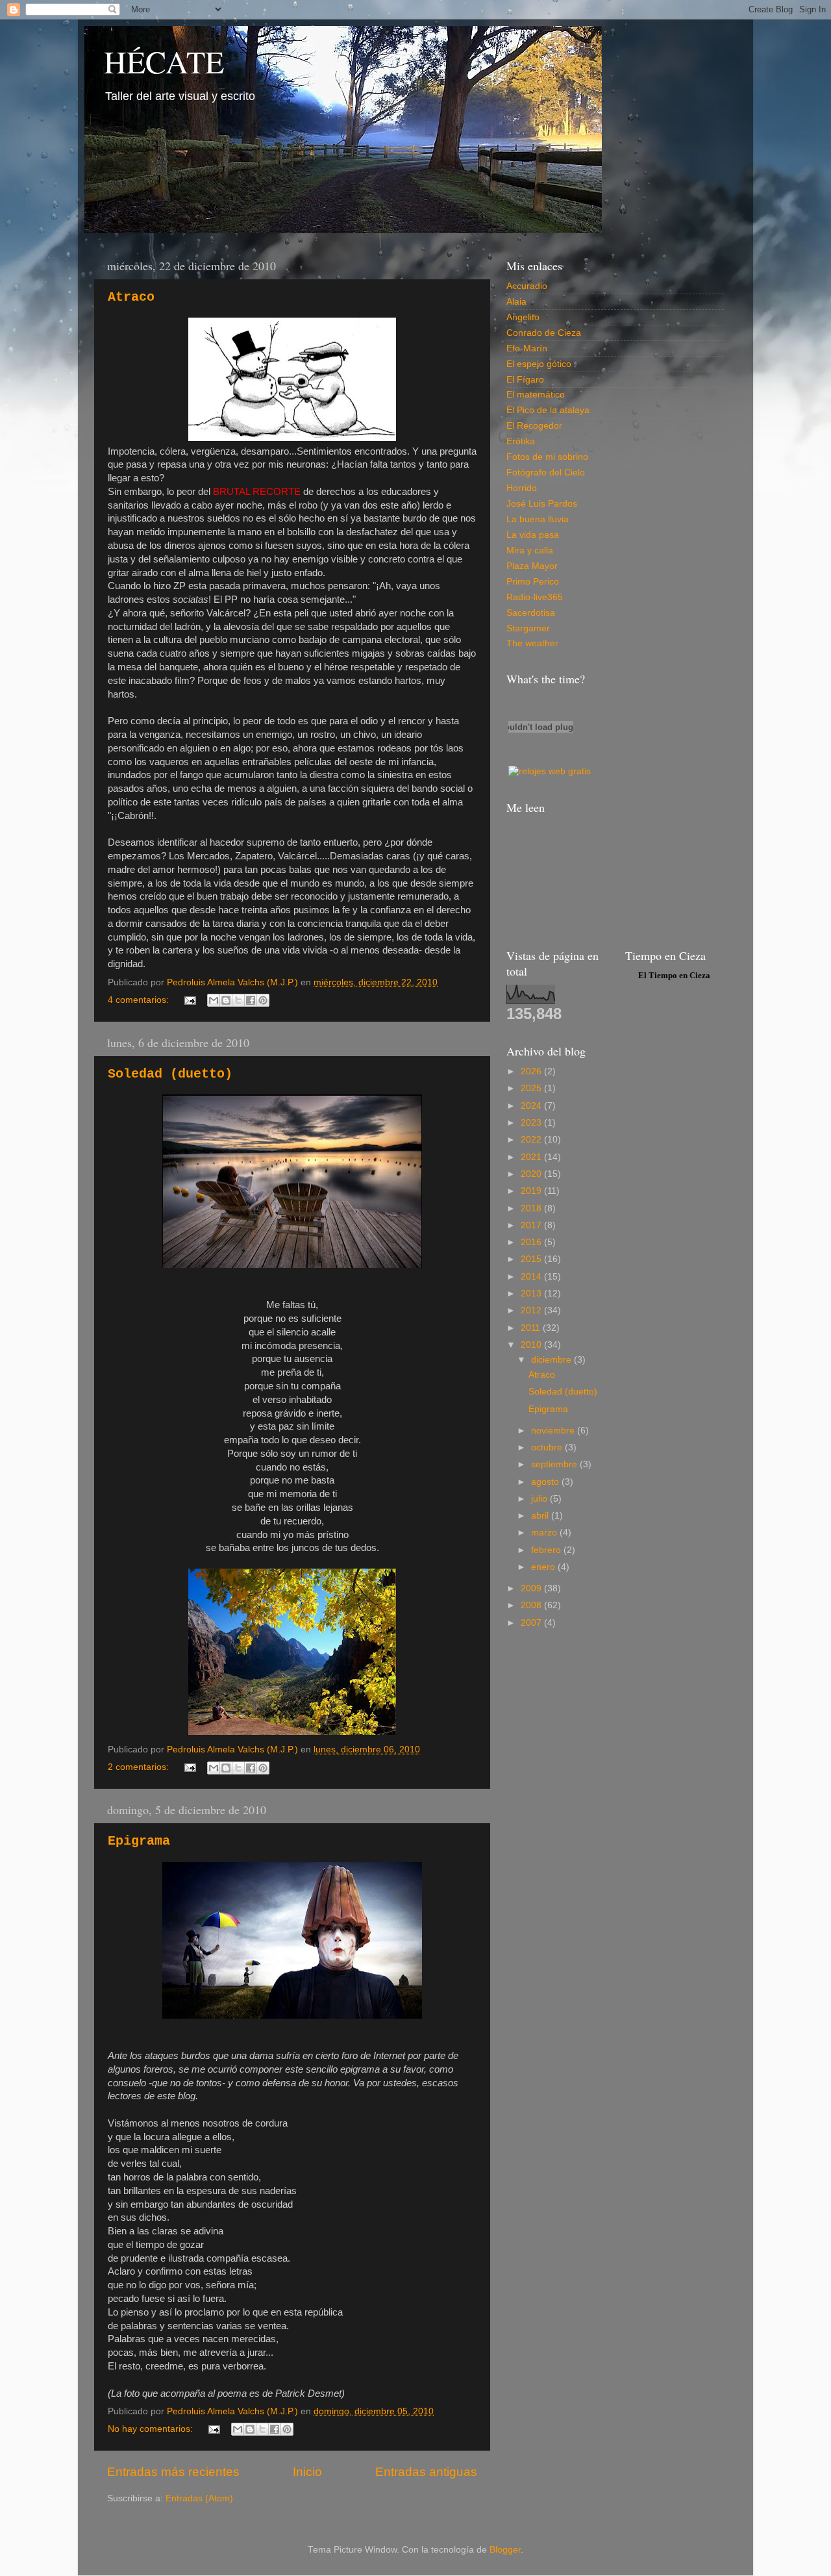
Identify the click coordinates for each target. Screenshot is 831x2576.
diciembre (552, 1360)
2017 (532, 1225)
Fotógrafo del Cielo (546, 473)
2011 (532, 1328)
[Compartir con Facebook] (251, 1000)
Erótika (521, 441)
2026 (532, 1071)
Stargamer (528, 628)
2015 (532, 1259)
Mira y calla (530, 550)
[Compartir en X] (238, 1000)
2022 (532, 1140)
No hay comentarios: (152, 2429)
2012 (532, 1310)
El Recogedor (534, 426)
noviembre (554, 1431)
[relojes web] (541, 756)
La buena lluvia (538, 519)
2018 (532, 1208)
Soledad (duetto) (170, 1074)
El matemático (536, 395)
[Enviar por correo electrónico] (214, 1000)
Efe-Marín (527, 348)
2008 (532, 1605)
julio (540, 1499)
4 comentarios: (140, 1000)
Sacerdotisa (531, 613)
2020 (532, 1174)
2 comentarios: (140, 1767)
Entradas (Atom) (199, 2498)
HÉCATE (164, 61)
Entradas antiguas (426, 2472)
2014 (532, 1277)
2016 (532, 1242)
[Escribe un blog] (226, 1000)
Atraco (131, 297)
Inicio (307, 2472)
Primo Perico (533, 582)
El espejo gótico (539, 364)
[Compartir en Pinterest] (263, 1000)
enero (544, 1567)
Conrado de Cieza (544, 333)
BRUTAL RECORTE (257, 492)
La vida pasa (533, 535)
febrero (547, 1550)
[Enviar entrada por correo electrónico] (190, 1000)
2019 (532, 1191)
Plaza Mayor (532, 566)
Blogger (505, 2550)
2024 (532, 1106)
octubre (548, 1447)
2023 (532, 1123)
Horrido (522, 488)
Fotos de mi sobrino (547, 457)
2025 (532, 1088)
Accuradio (527, 286)
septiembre (555, 1464)
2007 (532, 1623)
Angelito (523, 317)
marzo (545, 1533)
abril (541, 1516)
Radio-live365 (535, 597)
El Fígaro (525, 380)
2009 (532, 1588)
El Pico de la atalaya (548, 410)
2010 (532, 1345)
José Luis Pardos (542, 504)
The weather (532, 643)
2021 (532, 1157)
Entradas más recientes (173, 2472)
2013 (532, 1294)
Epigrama (139, 1841)
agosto (546, 1482)
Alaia (516, 302)
